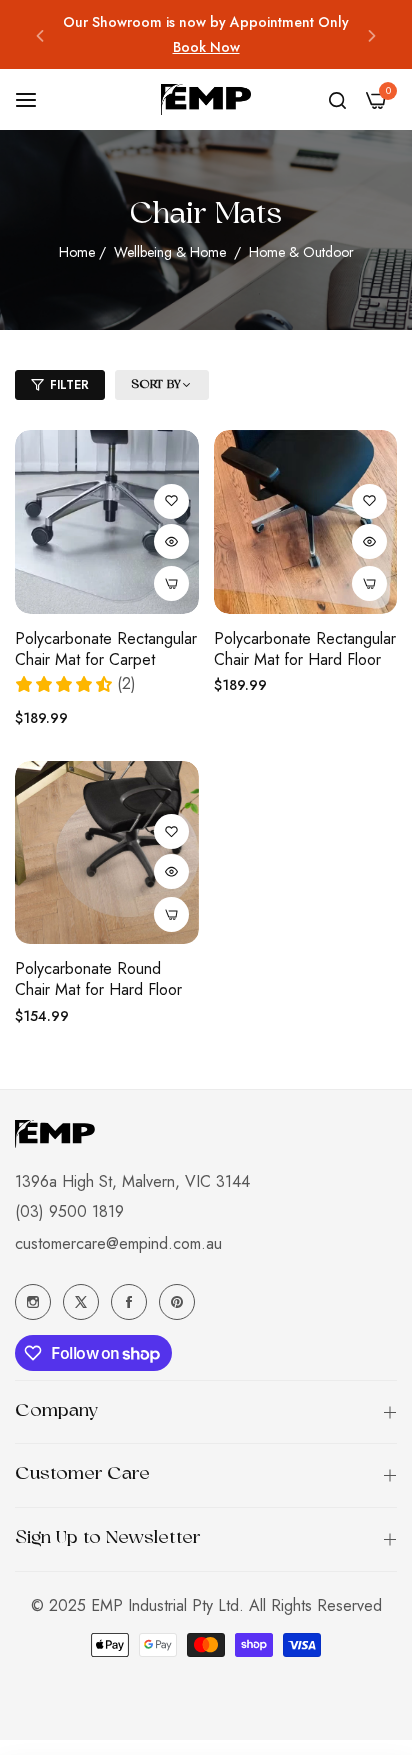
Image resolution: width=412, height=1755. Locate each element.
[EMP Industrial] (206, 99)
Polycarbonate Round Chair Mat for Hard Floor (98, 980)
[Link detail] (33, 1302)
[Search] (337, 100)
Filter (69, 385)
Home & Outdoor (301, 252)
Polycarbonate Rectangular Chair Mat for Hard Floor (305, 650)
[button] (40, 34)
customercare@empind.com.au (118, 1243)
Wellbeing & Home (172, 252)
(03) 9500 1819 (69, 1211)
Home (77, 252)
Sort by (156, 385)
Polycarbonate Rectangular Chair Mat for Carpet (106, 650)
